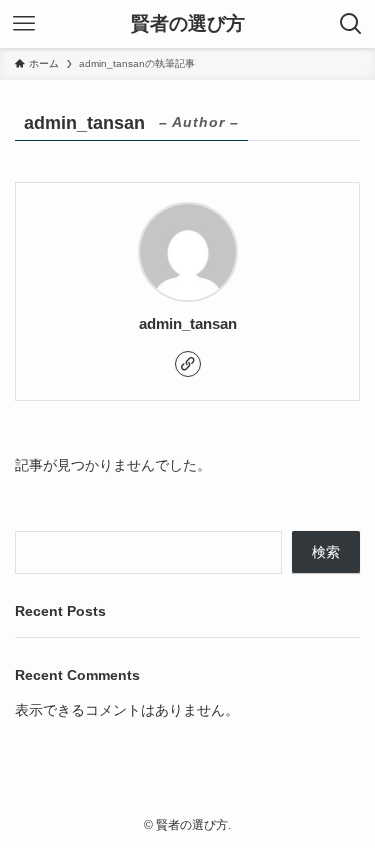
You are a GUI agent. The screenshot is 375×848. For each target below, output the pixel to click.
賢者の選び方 (188, 24)
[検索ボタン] (351, 24)
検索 (326, 552)
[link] (188, 364)
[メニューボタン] (24, 24)
